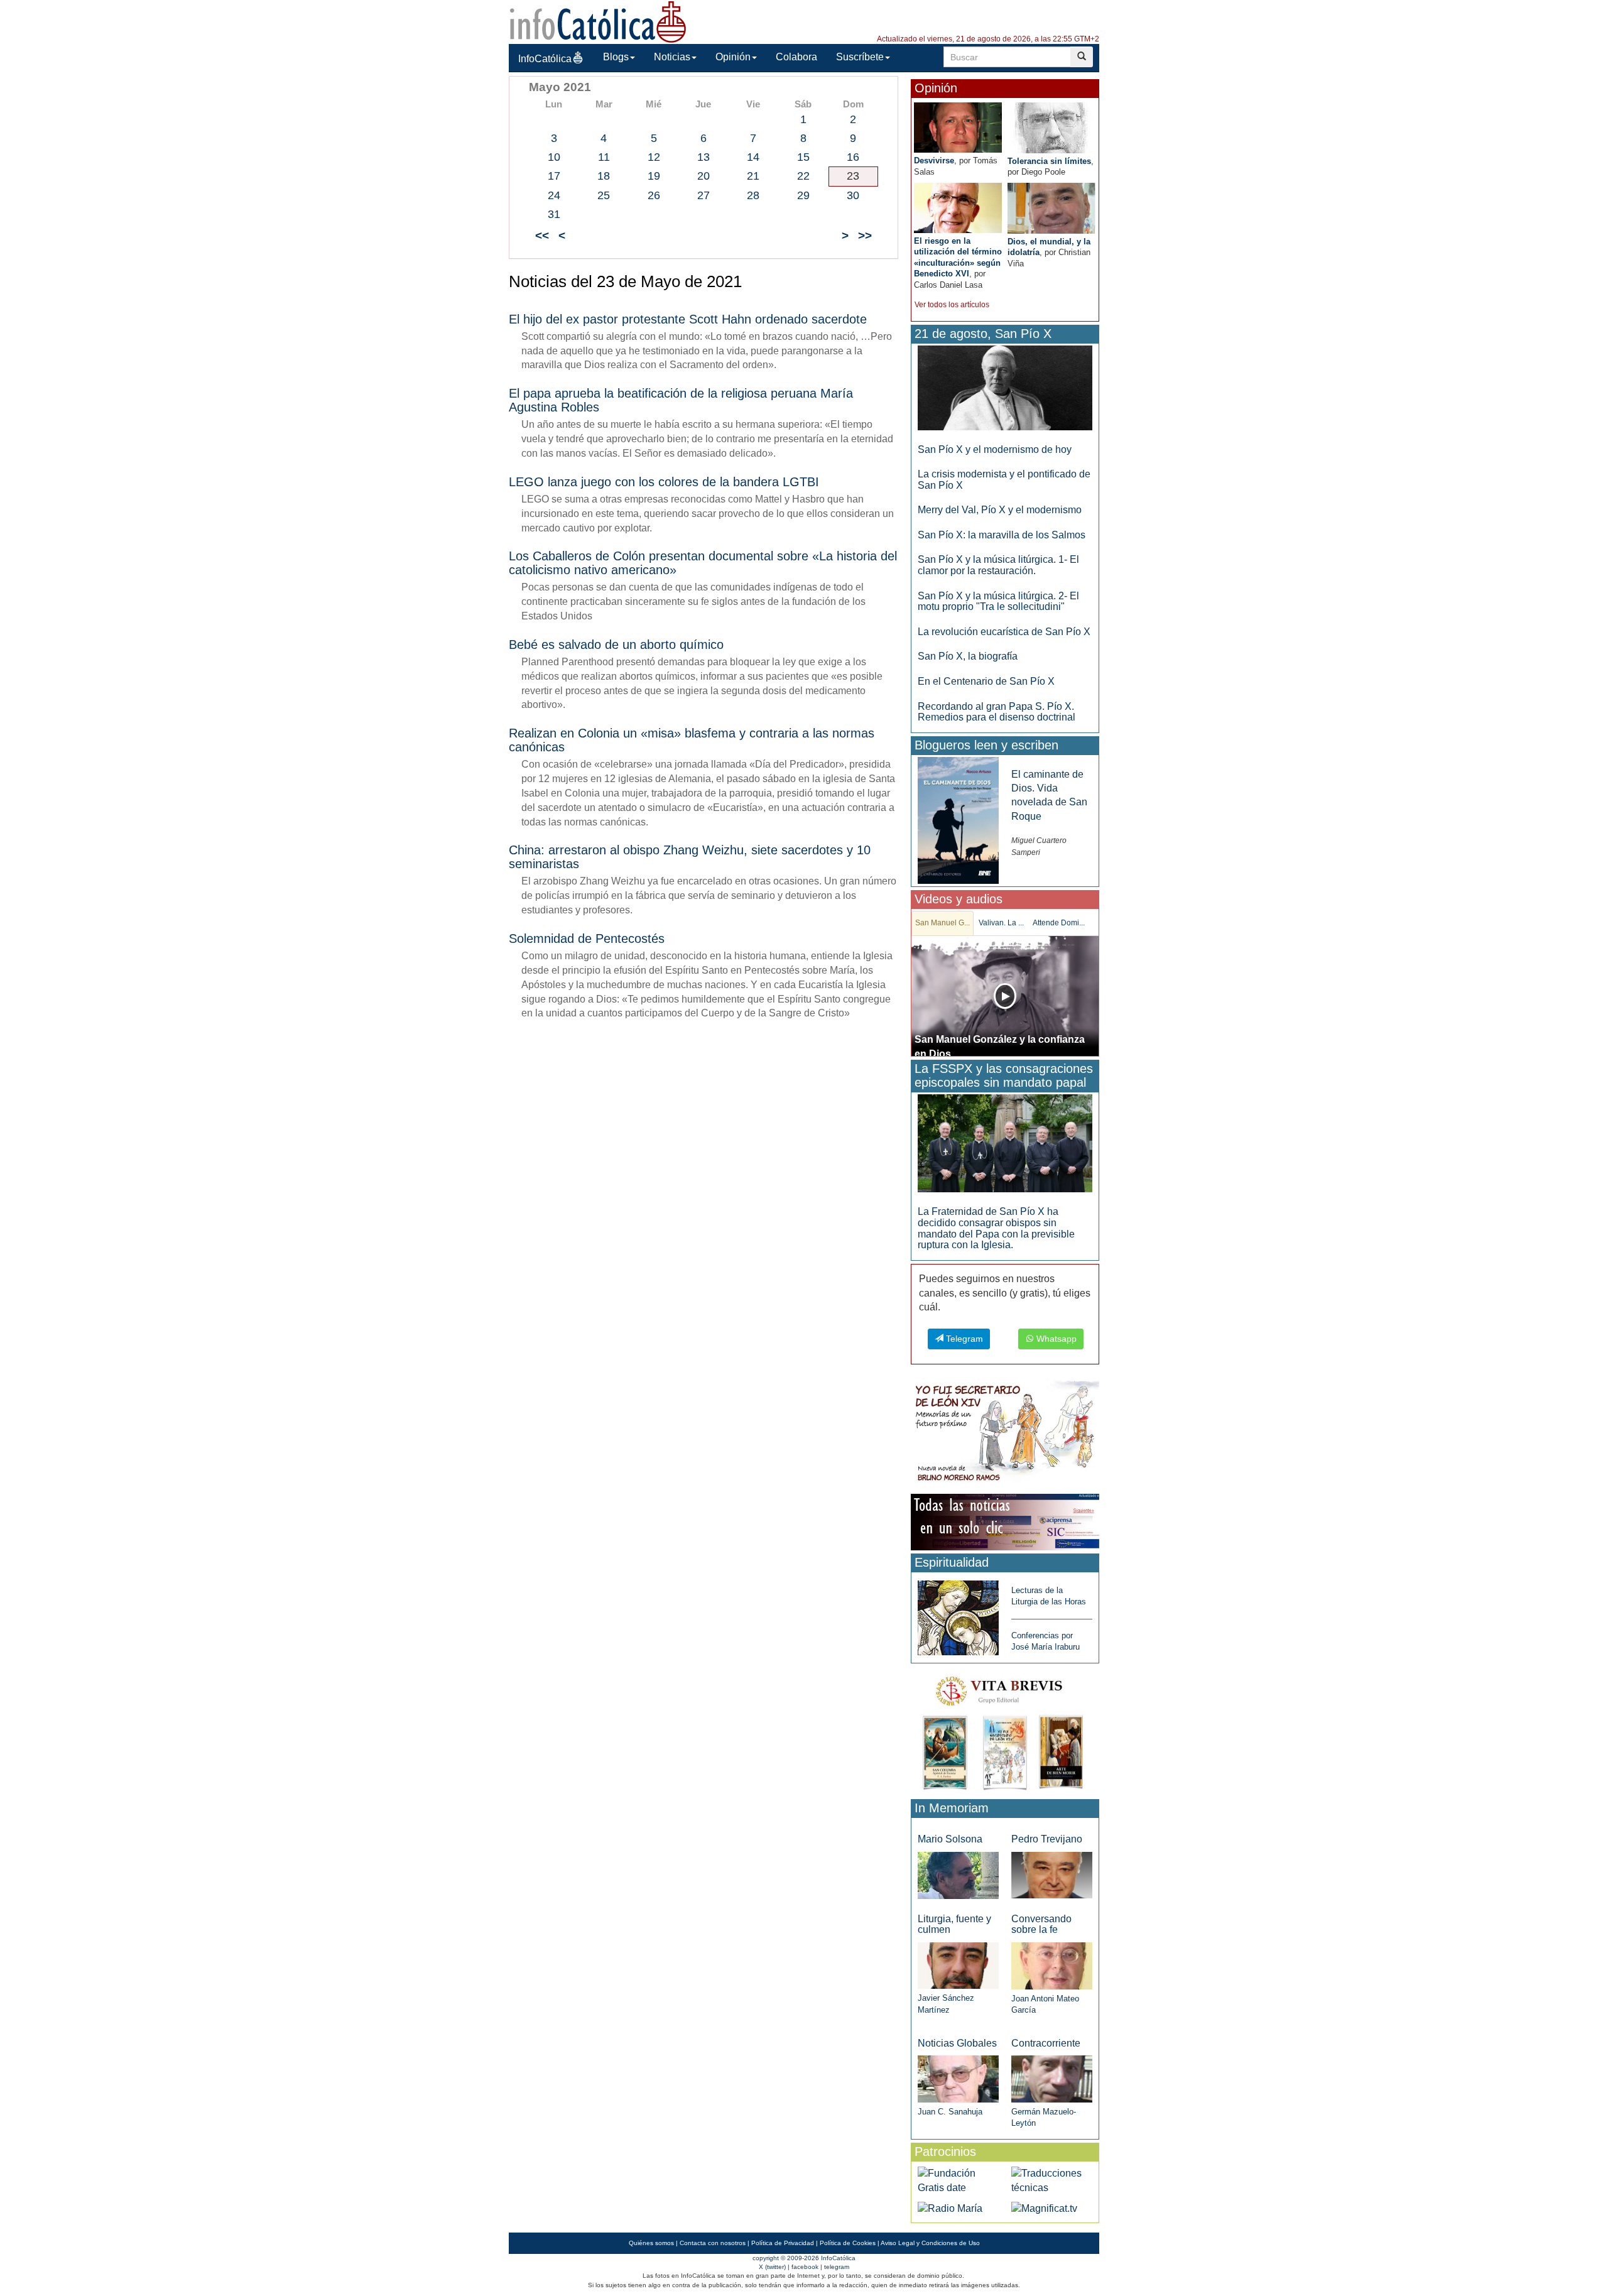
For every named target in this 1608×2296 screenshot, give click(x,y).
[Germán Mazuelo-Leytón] (1052, 2078)
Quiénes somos (651, 2243)
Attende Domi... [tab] (1059, 923)
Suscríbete (860, 57)
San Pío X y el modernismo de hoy (995, 449)
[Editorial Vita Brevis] (1005, 1730)
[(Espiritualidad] (958, 1614)
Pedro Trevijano (1047, 1839)
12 (654, 157)
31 (554, 214)
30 (853, 195)
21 (753, 176)
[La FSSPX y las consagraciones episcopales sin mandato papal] (1005, 1143)
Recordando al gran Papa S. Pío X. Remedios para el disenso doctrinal (997, 712)
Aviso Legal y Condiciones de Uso (930, 2243)
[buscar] (1082, 57)
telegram (837, 2267)
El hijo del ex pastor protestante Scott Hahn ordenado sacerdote (688, 319)
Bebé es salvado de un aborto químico (616, 645)
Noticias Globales (957, 2043)
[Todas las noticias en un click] (1005, 1521)
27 (703, 195)
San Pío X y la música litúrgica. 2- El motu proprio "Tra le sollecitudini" (998, 601)
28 (753, 195)
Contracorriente (1046, 2043)
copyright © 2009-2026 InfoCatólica (804, 2258)
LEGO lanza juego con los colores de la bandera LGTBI (664, 482)
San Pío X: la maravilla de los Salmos (1002, 535)
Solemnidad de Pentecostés (587, 939)
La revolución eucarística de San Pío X (1004, 632)
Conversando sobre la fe (1041, 1924)
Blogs (616, 57)
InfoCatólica (545, 59)
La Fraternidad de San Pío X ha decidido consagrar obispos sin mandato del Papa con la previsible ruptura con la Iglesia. (996, 1228)
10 (554, 157)
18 (604, 176)
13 (703, 157)
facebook (805, 2267)
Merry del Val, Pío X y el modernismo (1000, 510)
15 (803, 157)
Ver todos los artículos (952, 305)
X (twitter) (772, 2267)
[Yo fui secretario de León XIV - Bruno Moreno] (1005, 1434)
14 (753, 157)
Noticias (672, 57)
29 (803, 195)
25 (604, 195)
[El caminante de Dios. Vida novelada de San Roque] (958, 819)
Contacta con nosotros (713, 2243)
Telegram (963, 1339)
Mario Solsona (950, 1839)
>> (865, 235)
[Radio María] (950, 2208)
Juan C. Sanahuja (950, 2112)
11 (604, 157)
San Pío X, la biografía (968, 656)
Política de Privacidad (783, 2243)
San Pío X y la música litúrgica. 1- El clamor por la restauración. (998, 565)
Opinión (733, 57)
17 (554, 176)
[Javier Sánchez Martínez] (958, 1965)
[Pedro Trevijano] (1052, 1875)
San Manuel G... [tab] (943, 923)
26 (654, 195)
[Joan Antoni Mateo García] (1052, 1965)
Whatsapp (1055, 1339)
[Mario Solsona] (958, 1875)
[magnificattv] (1044, 2208)
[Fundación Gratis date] (958, 2180)
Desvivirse (934, 161)
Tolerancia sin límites (1049, 161)
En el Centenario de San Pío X (986, 681)
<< (542, 235)
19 (654, 176)
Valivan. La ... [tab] (1001, 923)
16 (853, 157)
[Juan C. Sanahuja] (958, 2078)
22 (803, 176)
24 (554, 195)
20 (703, 176)
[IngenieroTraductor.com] (1052, 2180)
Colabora (796, 57)
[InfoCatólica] (598, 21)
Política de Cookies (848, 2243)
